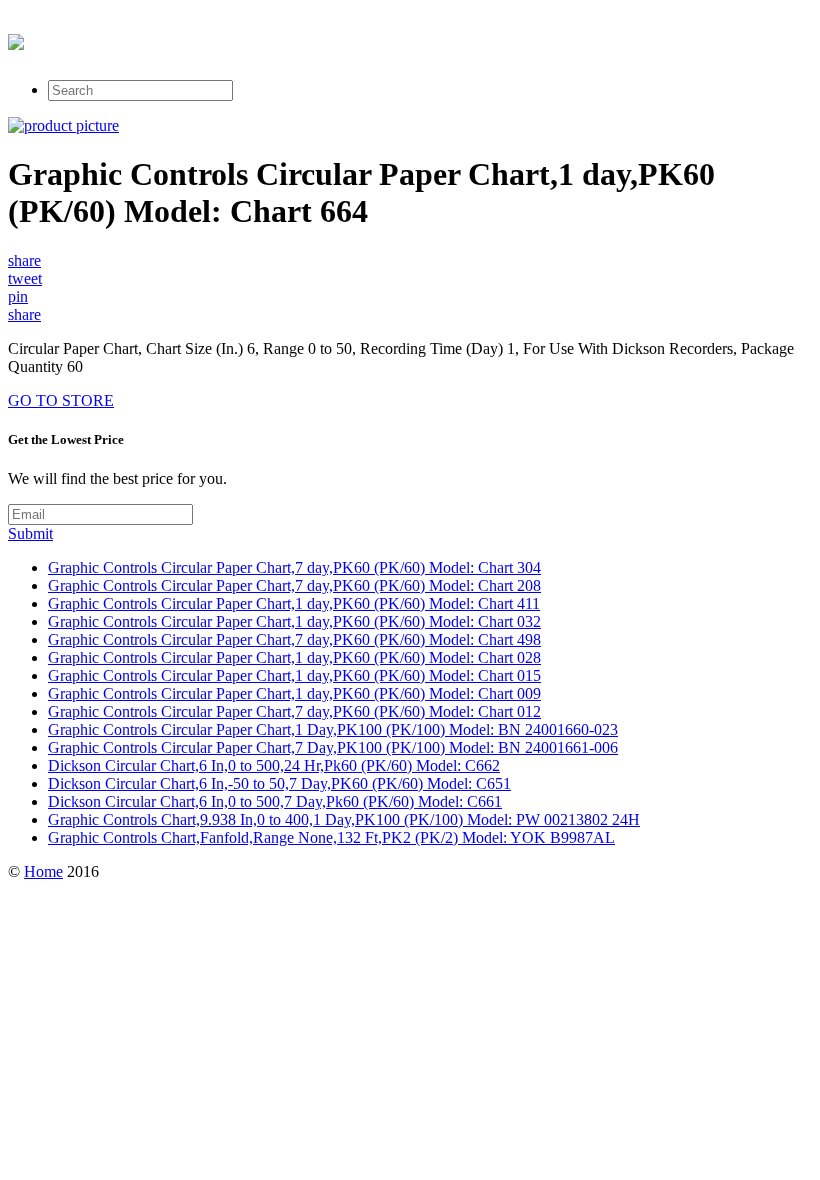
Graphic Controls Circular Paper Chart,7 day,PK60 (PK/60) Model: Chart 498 (294, 639)
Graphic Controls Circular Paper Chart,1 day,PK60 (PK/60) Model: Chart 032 (294, 621)
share (24, 260)
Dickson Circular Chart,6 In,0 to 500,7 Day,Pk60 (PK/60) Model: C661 (275, 801)
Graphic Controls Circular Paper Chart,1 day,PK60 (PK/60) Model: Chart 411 (294, 603)
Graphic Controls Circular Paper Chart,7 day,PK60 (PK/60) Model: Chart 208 (294, 585)
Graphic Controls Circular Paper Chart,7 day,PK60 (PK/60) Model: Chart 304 (294, 567)
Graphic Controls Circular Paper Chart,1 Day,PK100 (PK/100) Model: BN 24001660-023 (333, 729)
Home (43, 871)
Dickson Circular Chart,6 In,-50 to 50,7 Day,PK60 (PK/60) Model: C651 (279, 783)
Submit (30, 533)
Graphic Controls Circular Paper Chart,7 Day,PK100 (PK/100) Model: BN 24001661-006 (333, 747)
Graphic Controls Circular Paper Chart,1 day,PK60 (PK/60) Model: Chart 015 (294, 675)
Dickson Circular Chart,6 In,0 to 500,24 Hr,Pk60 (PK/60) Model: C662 (274, 765)
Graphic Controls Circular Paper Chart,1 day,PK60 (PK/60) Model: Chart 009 (294, 693)
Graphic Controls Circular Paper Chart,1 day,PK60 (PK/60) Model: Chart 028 (294, 657)
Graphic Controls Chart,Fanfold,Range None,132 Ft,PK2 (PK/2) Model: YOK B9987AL (331, 837)
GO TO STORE (61, 400)
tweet (25, 278)
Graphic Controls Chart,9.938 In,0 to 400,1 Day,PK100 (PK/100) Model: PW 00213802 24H (344, 819)
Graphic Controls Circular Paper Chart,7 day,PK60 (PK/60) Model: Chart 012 (294, 711)
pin (18, 296)
